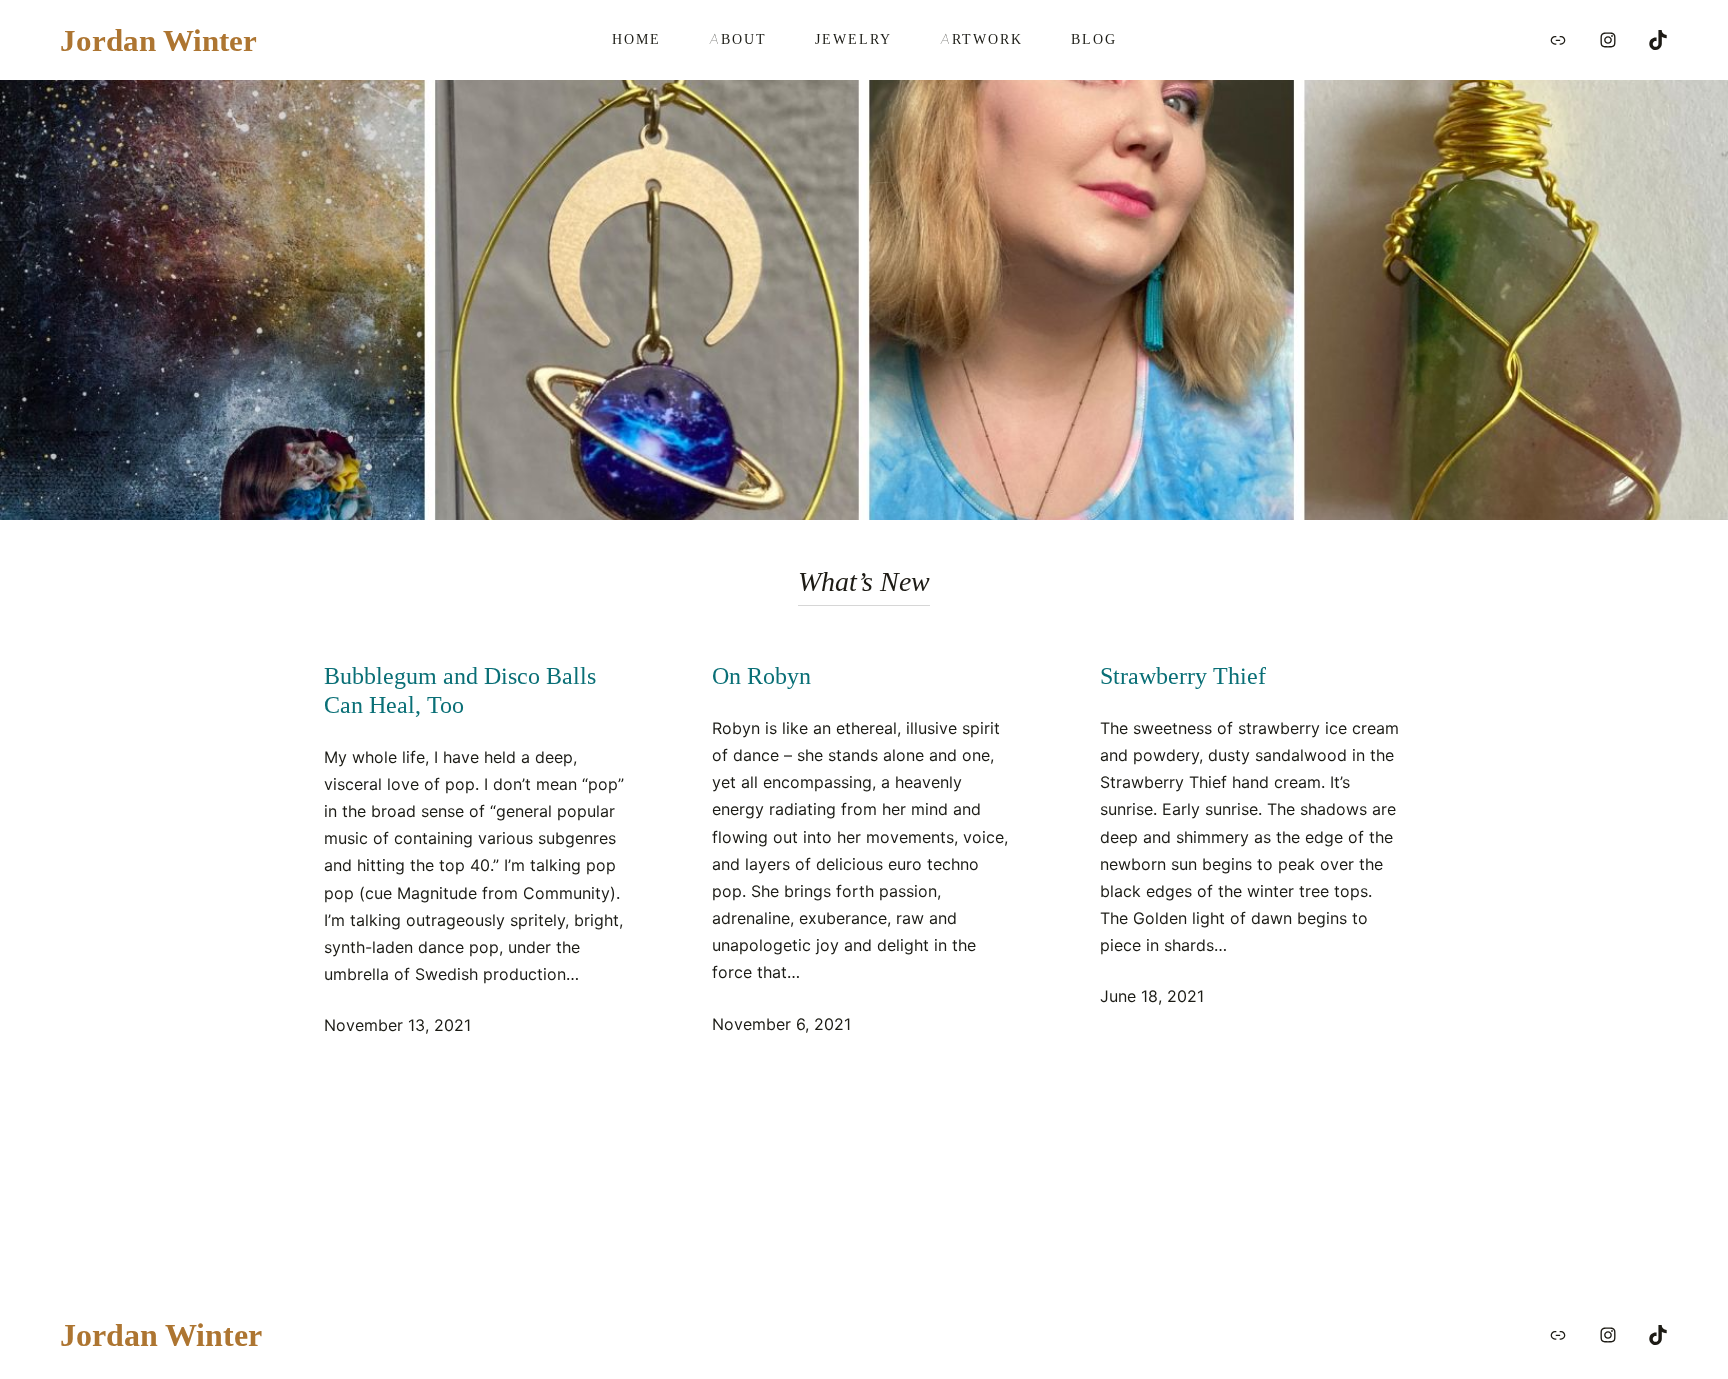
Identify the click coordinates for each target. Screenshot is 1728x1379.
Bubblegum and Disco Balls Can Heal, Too (460, 691)
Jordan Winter (158, 40)
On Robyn (761, 676)
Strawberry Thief (1183, 676)
